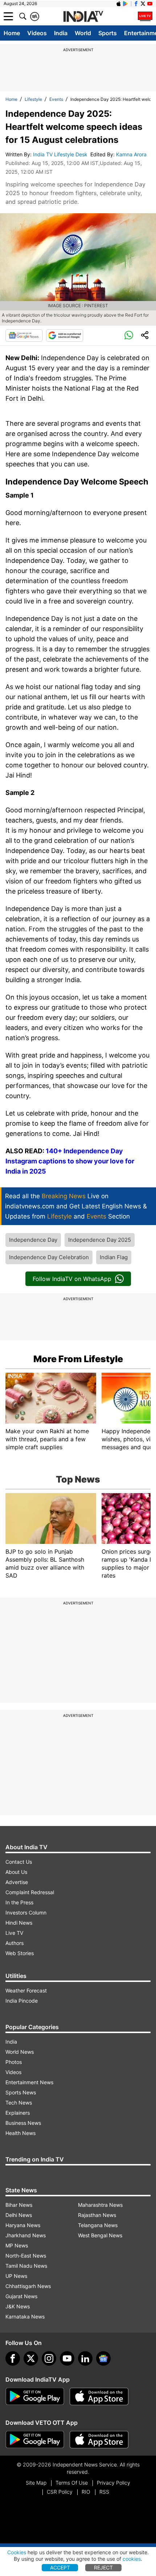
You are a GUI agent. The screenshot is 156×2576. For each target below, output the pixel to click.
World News (20, 2052)
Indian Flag (114, 1257)
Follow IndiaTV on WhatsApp (72, 1279)
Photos (14, 2062)
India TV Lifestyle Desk (61, 154)
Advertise (17, 1882)
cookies (132, 2559)
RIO (86, 2492)
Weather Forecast (26, 1990)
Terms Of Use (72, 2483)
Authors (15, 1943)
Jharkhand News (26, 2235)
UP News (16, 2276)
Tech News (19, 2103)
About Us (16, 1872)
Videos (37, 33)
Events (56, 99)
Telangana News (98, 2225)
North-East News (26, 2256)
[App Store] (99, 2396)
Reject (103, 2567)
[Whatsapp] (129, 335)
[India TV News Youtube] (150, 4)
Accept (60, 2567)
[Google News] (24, 335)
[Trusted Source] (65, 335)
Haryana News (23, 2225)
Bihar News (19, 2205)
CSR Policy (60, 2492)
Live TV (14, 1933)
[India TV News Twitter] (143, 4)
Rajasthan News (97, 2215)
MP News (17, 2245)
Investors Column (26, 1913)
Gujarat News (21, 2296)
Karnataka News (25, 2317)
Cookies (17, 2552)
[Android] (126, 4)
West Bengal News (100, 2235)
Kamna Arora (132, 154)
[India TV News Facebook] (136, 4)
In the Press (19, 1902)
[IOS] (119, 4)
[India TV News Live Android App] (35, 2396)
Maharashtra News (100, 2205)
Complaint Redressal (30, 1892)
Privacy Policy (114, 2483)
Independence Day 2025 (100, 1240)
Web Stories (20, 1953)
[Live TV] (145, 16)
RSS (104, 2492)
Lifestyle (33, 99)
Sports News (21, 2092)
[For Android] (35, 2440)
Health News (20, 2133)
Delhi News (19, 2215)
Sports (108, 33)
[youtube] (67, 2358)
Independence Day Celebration (49, 1257)
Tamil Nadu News (26, 2266)
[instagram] (49, 2358)
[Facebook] (13, 2358)
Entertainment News (29, 2082)
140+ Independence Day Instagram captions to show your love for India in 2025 (70, 1161)
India (61, 33)
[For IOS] (99, 2440)
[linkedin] (85, 2358)
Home (12, 33)
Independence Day (33, 1240)
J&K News (18, 2306)
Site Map (36, 2483)
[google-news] (103, 2358)
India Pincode (22, 2001)
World (83, 33)
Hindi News (19, 1923)
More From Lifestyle (78, 1359)
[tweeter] (31, 2358)
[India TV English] (83, 17)
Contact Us (19, 1862)
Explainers (18, 2113)
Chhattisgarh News (28, 2286)
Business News (23, 2123)
